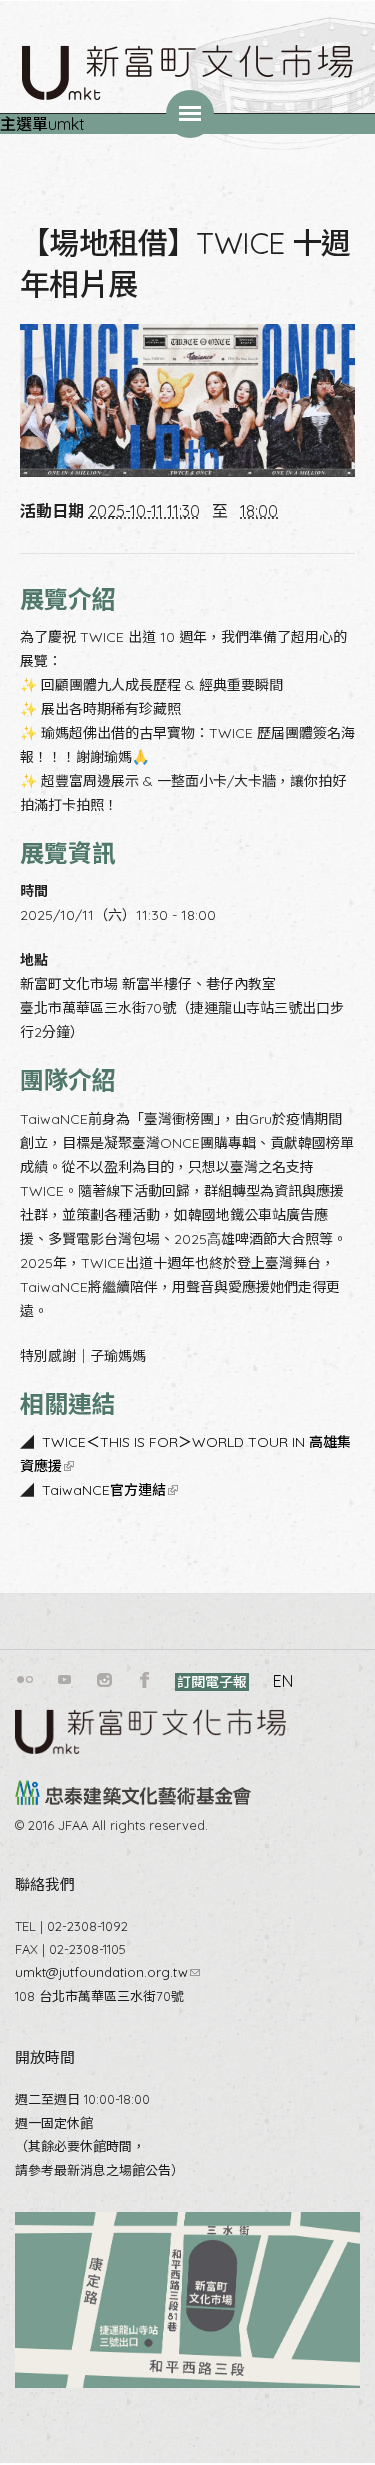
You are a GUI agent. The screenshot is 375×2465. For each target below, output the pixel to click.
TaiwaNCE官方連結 (108, 1490)
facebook (145, 1680)
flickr (25, 1680)
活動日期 (52, 511)
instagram (105, 1680)
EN (283, 1681)
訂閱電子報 (212, 1682)
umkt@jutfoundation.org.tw (107, 1972)
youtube (65, 1680)
